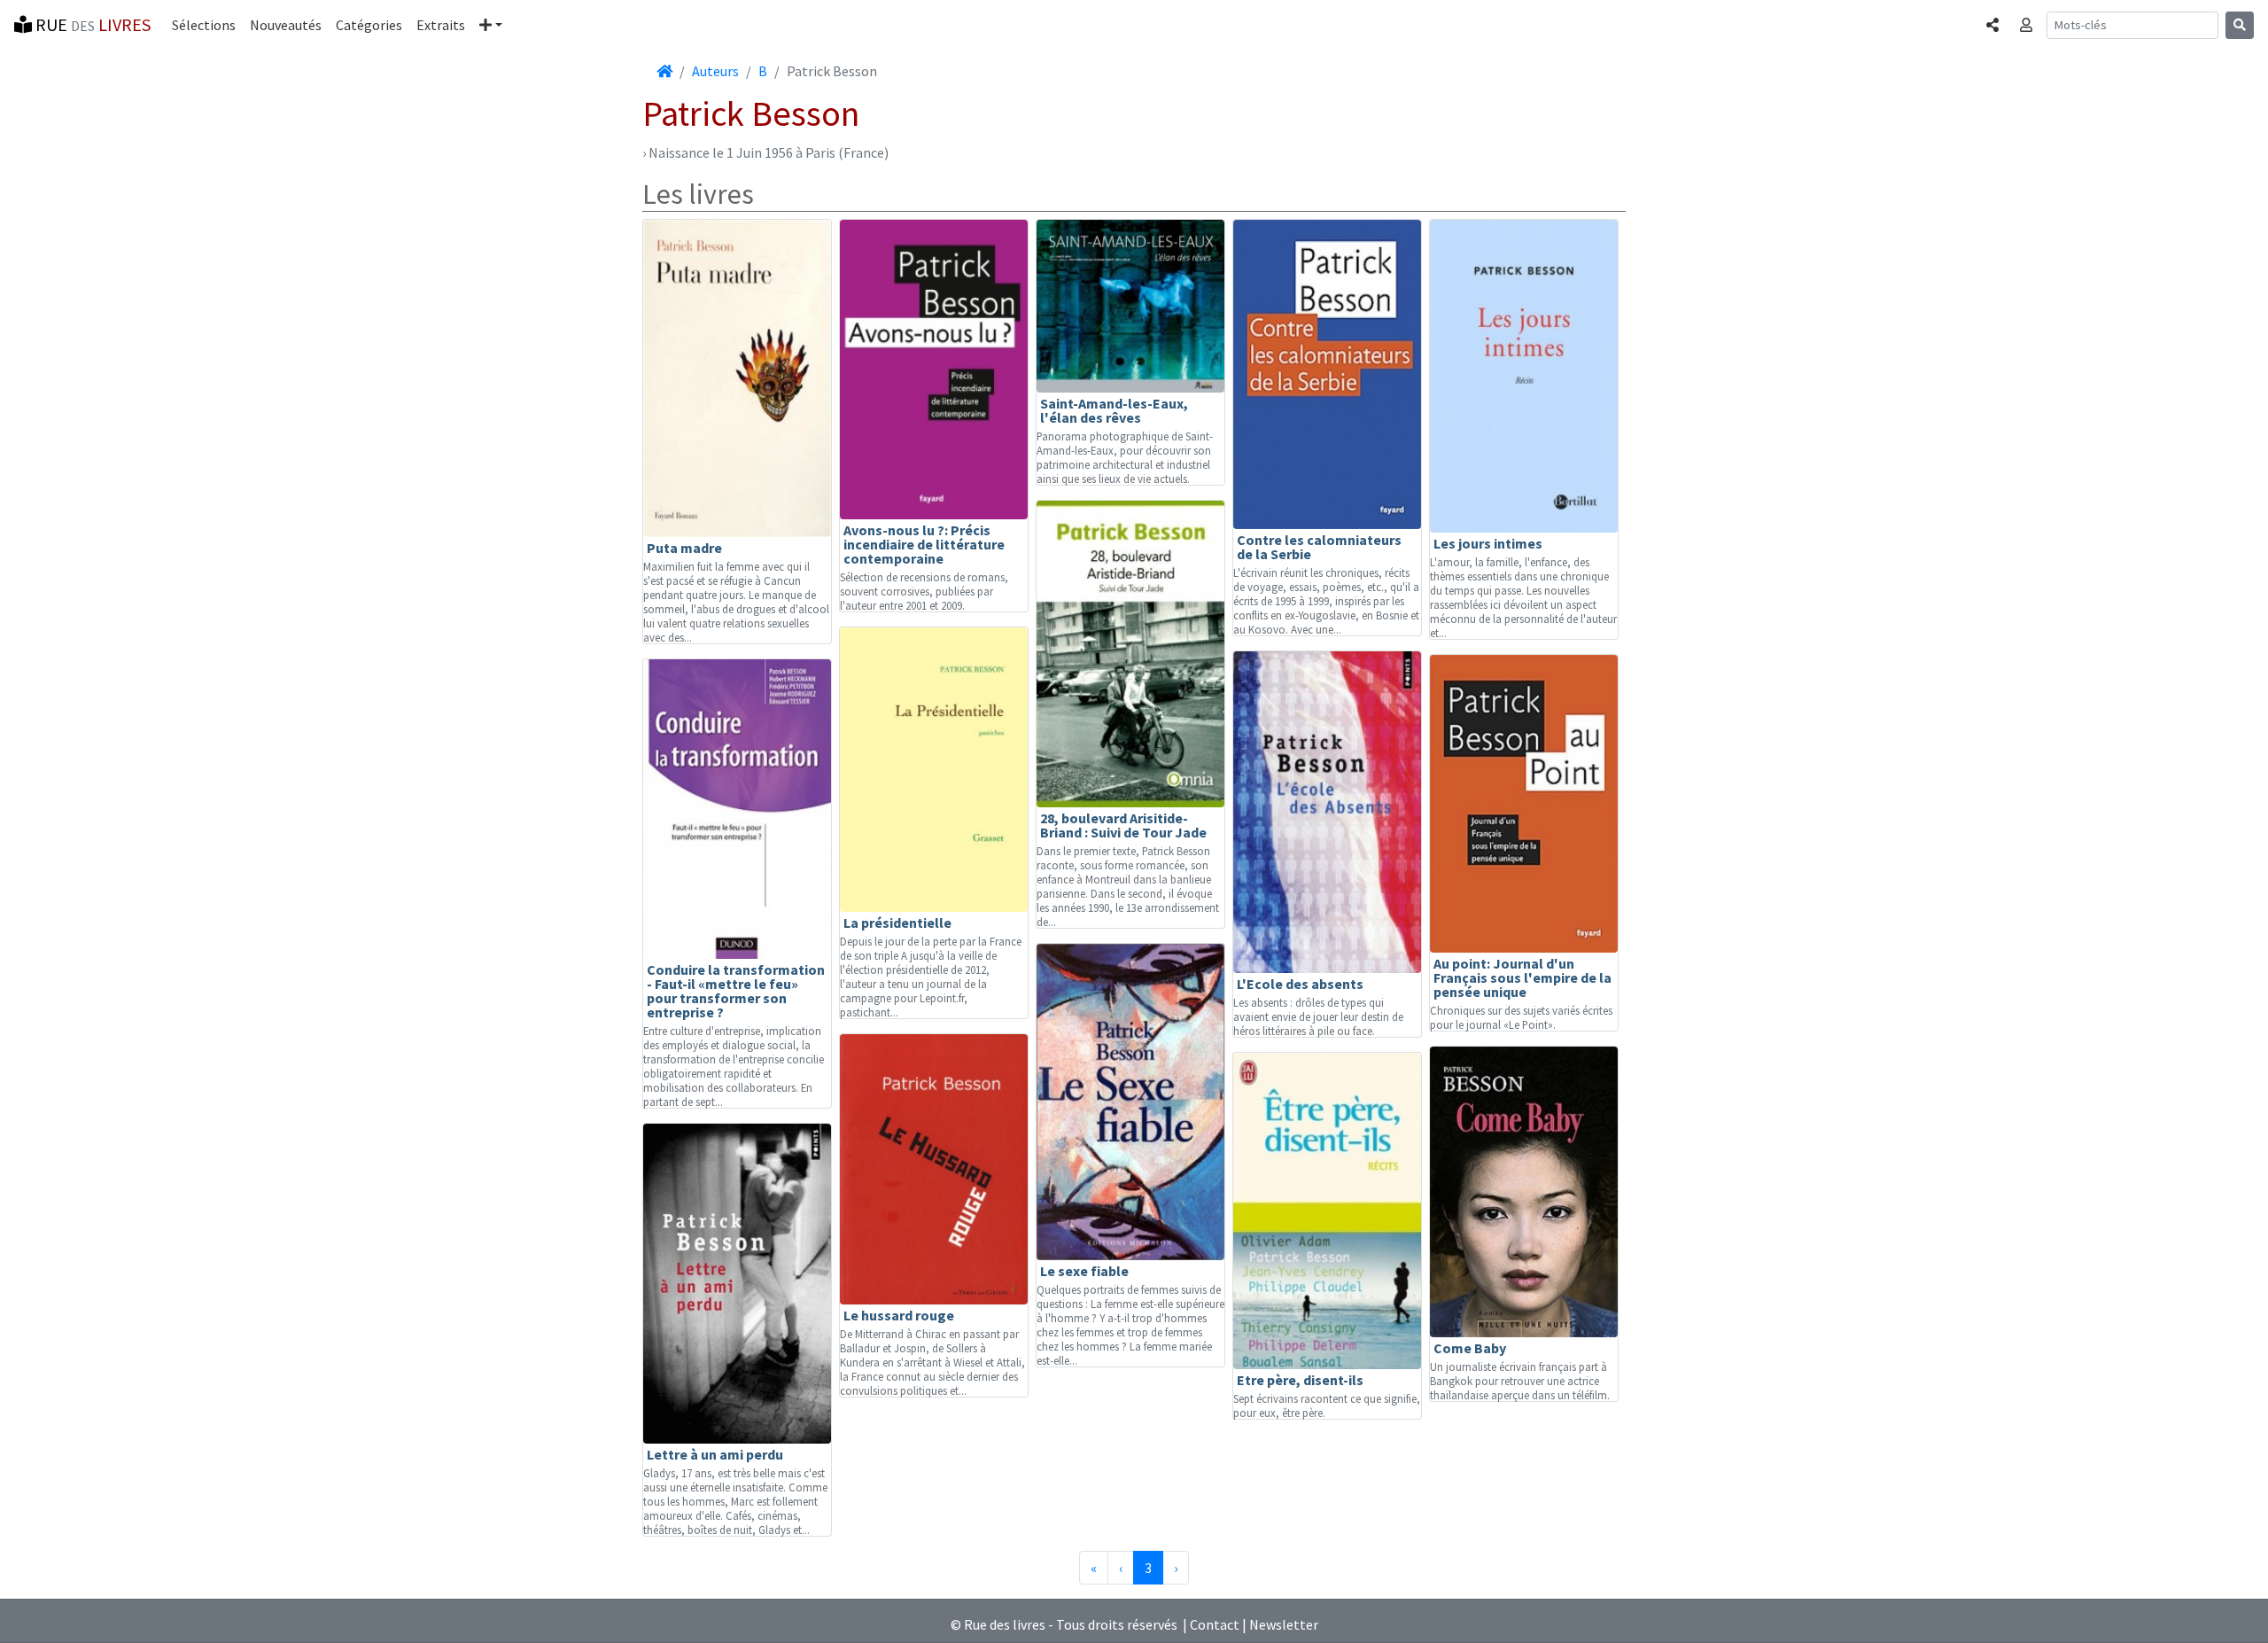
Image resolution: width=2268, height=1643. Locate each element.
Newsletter (1284, 1624)
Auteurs (715, 71)
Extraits (441, 25)
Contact (1215, 1624)
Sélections (204, 25)
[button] (491, 25)
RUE (91, 24)
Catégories (369, 25)
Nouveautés (286, 25)
